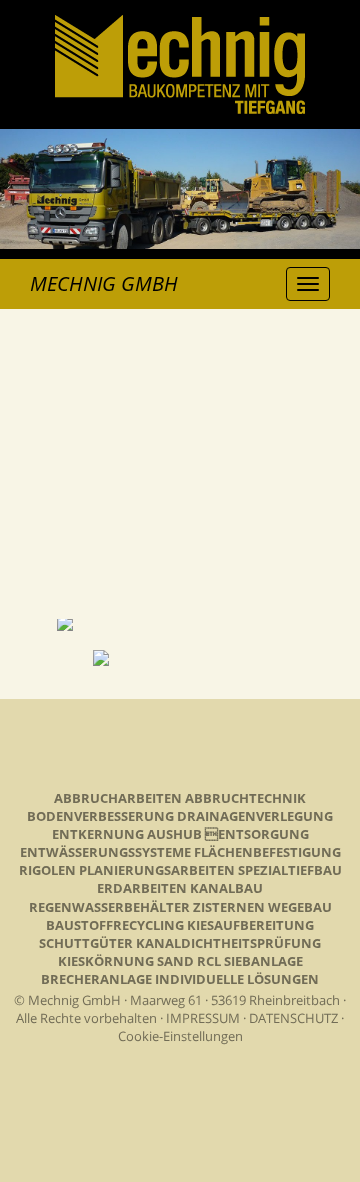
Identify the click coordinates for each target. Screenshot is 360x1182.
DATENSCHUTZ (293, 1018)
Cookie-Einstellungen (180, 1036)
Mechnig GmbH (104, 283)
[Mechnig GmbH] (180, 107)
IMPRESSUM (203, 1018)
